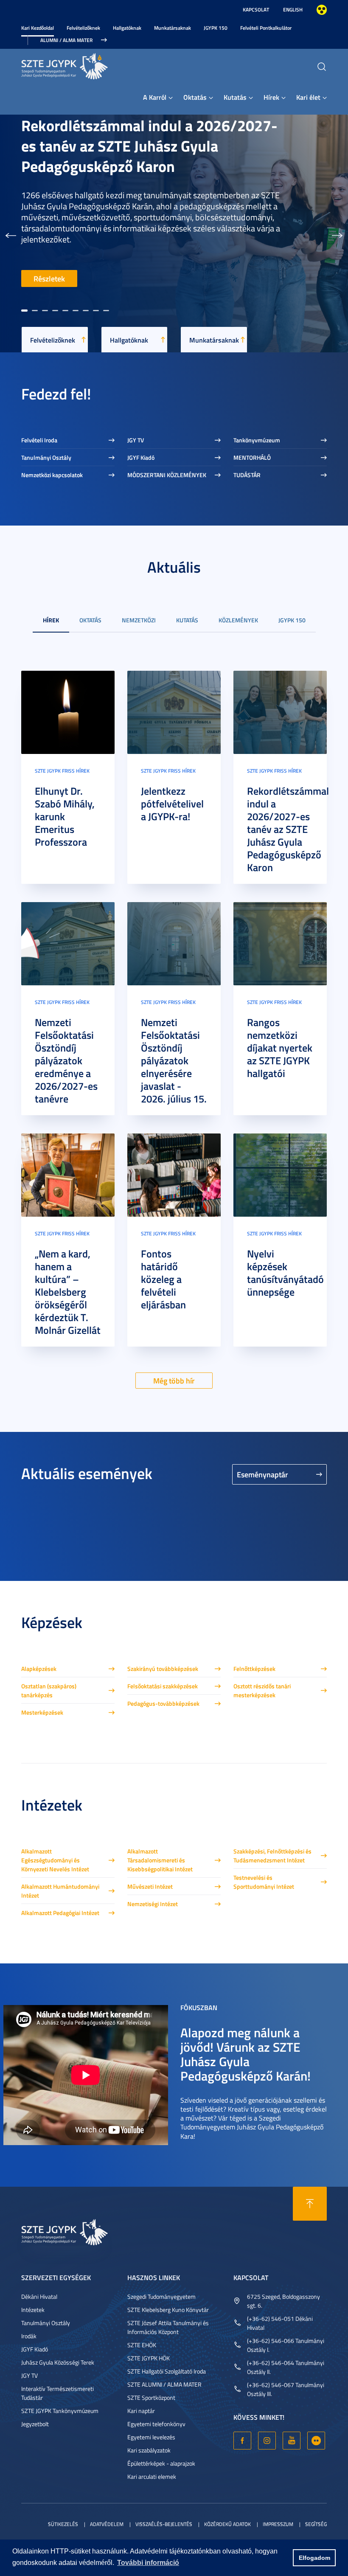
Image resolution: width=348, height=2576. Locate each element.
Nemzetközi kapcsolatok (52, 475)
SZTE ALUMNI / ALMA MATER (164, 2384)
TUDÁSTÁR (247, 475)
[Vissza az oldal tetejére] (310, 2204)
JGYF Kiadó (141, 457)
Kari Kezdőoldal (38, 28)
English (293, 10)
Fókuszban (199, 2007)
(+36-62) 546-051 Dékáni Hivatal (280, 2323)
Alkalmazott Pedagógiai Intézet (60, 1913)
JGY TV (136, 440)
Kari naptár (141, 2411)
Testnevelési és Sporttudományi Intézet (264, 1882)
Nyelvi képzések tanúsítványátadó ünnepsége (285, 1273)
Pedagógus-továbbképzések (163, 1703)
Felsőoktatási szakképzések (163, 1686)
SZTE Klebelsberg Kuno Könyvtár (168, 2310)
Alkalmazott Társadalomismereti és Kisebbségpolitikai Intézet (160, 1860)
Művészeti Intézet (150, 1886)
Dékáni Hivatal (39, 2296)
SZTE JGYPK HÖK (149, 2358)
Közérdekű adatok (227, 2524)
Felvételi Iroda (39, 440)
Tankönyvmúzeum (257, 440)
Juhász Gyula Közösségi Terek (58, 2362)
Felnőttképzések (254, 1669)
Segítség (316, 2524)
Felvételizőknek (83, 28)
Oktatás (195, 97)
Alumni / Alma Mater (66, 40)
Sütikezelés (63, 2524)
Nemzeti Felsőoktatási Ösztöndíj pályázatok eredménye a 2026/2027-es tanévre (66, 1060)
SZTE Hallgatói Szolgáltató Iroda (167, 2371)
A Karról (155, 97)
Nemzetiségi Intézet (153, 1904)
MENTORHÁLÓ (252, 457)
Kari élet (308, 97)
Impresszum (278, 2524)
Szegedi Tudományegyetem (161, 2296)
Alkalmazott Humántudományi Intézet (60, 1891)
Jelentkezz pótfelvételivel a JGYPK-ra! (172, 804)
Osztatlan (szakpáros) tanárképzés (49, 1690)
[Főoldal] (85, 65)
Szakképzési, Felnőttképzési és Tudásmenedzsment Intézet (272, 1856)
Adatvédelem (107, 2524)
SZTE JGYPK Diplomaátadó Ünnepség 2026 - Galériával (142, 178)
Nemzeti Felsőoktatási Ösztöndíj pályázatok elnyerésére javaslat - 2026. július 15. (174, 1060)
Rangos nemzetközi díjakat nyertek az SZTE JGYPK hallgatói (280, 1048)
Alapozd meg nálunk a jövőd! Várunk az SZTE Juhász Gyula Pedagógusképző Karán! (246, 2054)
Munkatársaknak (173, 28)
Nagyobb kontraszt (322, 10)
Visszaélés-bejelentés (164, 2524)
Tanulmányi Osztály (46, 457)
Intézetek (33, 2310)
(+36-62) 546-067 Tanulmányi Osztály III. (286, 2389)
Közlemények (238, 620)
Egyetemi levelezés (151, 2437)
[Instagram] (267, 2441)
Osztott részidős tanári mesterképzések (262, 1690)
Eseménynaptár (262, 1474)
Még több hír (174, 1381)
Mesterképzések (42, 1712)
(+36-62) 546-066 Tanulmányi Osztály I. (286, 2345)
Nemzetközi (139, 620)
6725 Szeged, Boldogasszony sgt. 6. (283, 2301)
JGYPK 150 (216, 28)
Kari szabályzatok (149, 2450)
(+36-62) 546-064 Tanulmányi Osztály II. (286, 2367)
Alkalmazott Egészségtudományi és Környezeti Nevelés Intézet (55, 1860)
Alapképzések (39, 1669)
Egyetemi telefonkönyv (156, 2424)
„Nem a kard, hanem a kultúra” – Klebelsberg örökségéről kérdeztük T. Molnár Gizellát (68, 1292)
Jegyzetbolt (35, 2424)
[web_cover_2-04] (68, 943)
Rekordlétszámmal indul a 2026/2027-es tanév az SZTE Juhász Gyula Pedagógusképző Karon (288, 829)
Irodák (29, 2336)
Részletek (49, 278)
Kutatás (235, 97)
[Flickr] (316, 2441)
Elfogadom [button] (314, 2558)
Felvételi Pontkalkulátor (266, 28)
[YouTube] (292, 2441)
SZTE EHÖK (142, 2345)
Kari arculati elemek (152, 2476)
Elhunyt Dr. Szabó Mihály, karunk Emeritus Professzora (65, 816)
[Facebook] (242, 2441)
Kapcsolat (256, 10)
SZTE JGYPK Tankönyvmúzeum (60, 2411)
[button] (11, 233)
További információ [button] (148, 2563)
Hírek (271, 97)
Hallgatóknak (127, 28)
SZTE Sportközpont (151, 2397)
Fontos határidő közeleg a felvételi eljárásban (163, 1279)
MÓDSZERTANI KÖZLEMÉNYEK (167, 475)
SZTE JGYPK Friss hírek (62, 771)
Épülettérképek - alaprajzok (161, 2463)
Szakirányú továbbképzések (163, 1669)
